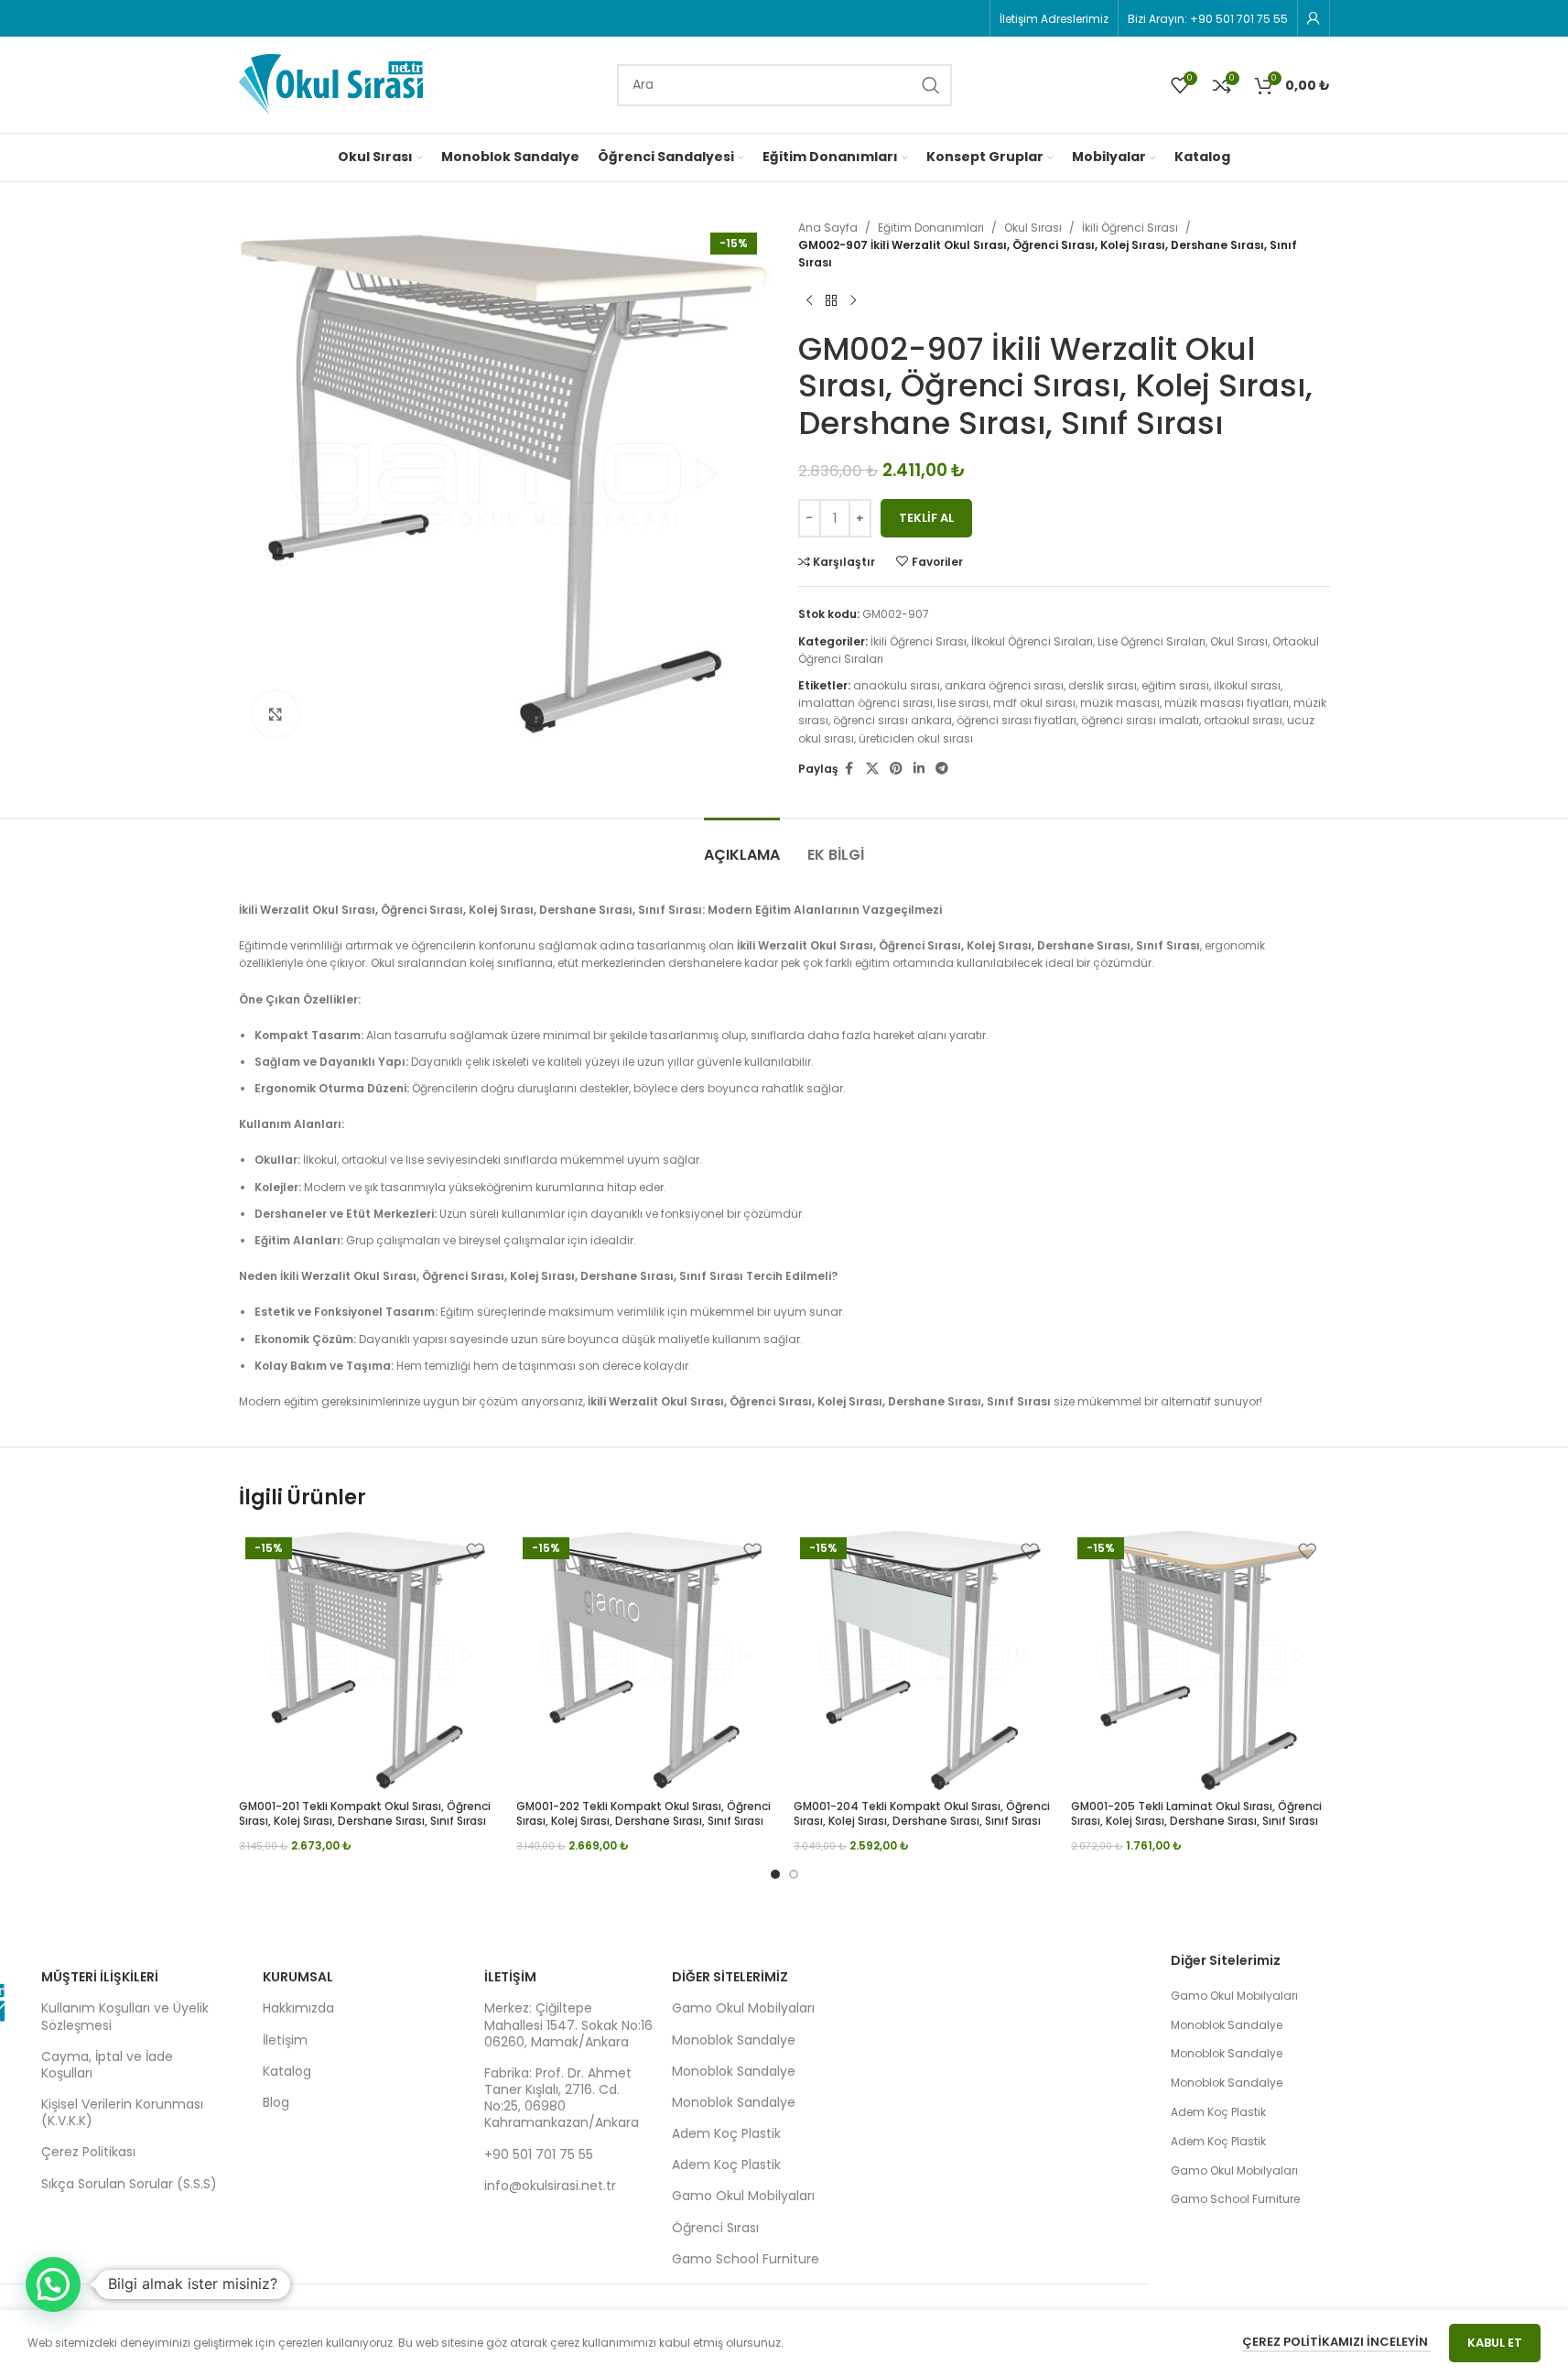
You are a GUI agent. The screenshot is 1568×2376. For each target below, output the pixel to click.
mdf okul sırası (1034, 703)
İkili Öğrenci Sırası (1130, 228)
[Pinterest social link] (896, 769)
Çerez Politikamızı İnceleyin (1336, 2342)
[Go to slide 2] (794, 1874)
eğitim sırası (1175, 685)
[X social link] (872, 769)
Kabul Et (1495, 2343)
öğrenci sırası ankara (892, 720)
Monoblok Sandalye (734, 2040)
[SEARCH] (931, 85)
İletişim (285, 2040)
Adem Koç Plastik (726, 2133)
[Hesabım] (1314, 18)
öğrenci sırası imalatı (1140, 720)
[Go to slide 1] (775, 1874)
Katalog (287, 2071)
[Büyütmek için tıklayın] (276, 714)
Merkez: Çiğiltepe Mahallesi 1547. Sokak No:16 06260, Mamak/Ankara (568, 2024)
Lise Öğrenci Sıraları (1152, 641)
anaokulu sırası (897, 685)
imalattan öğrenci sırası (865, 703)
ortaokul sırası (1243, 720)
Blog (276, 2102)
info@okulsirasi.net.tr (550, 2186)
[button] (53, 2284)
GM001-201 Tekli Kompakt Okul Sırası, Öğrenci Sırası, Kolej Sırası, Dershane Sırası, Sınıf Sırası (365, 1814)
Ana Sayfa (828, 228)
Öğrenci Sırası (715, 2228)
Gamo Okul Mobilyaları (743, 2008)
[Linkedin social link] (919, 769)
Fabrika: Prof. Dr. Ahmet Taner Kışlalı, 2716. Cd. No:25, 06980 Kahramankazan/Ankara (562, 2098)
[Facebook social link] (849, 769)
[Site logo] (331, 84)
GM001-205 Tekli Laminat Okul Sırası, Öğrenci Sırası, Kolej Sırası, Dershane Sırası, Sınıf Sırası (1196, 1814)
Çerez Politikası (88, 2152)
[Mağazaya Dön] (831, 301)
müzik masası (1120, 703)
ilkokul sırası (1247, 685)
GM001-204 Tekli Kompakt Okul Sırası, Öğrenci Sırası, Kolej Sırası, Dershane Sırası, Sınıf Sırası (922, 1814)
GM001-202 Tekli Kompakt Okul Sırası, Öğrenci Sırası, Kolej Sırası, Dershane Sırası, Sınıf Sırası (643, 1814)
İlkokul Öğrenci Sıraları (1032, 641)
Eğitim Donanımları (931, 228)
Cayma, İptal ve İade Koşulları (107, 2065)
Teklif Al (926, 518)
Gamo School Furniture (746, 2259)
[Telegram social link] (942, 769)
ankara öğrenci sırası (1004, 685)
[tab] (742, 846)
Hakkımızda (298, 2008)
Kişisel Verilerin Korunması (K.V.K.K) (122, 2112)
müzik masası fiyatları (1227, 703)
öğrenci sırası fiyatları (1016, 720)
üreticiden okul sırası (916, 738)
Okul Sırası (1033, 228)
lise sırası (963, 703)
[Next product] (853, 301)
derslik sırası (1103, 685)
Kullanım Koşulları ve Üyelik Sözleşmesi (125, 2016)
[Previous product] (809, 301)
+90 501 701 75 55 (539, 2154)
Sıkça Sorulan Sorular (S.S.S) (129, 2184)
